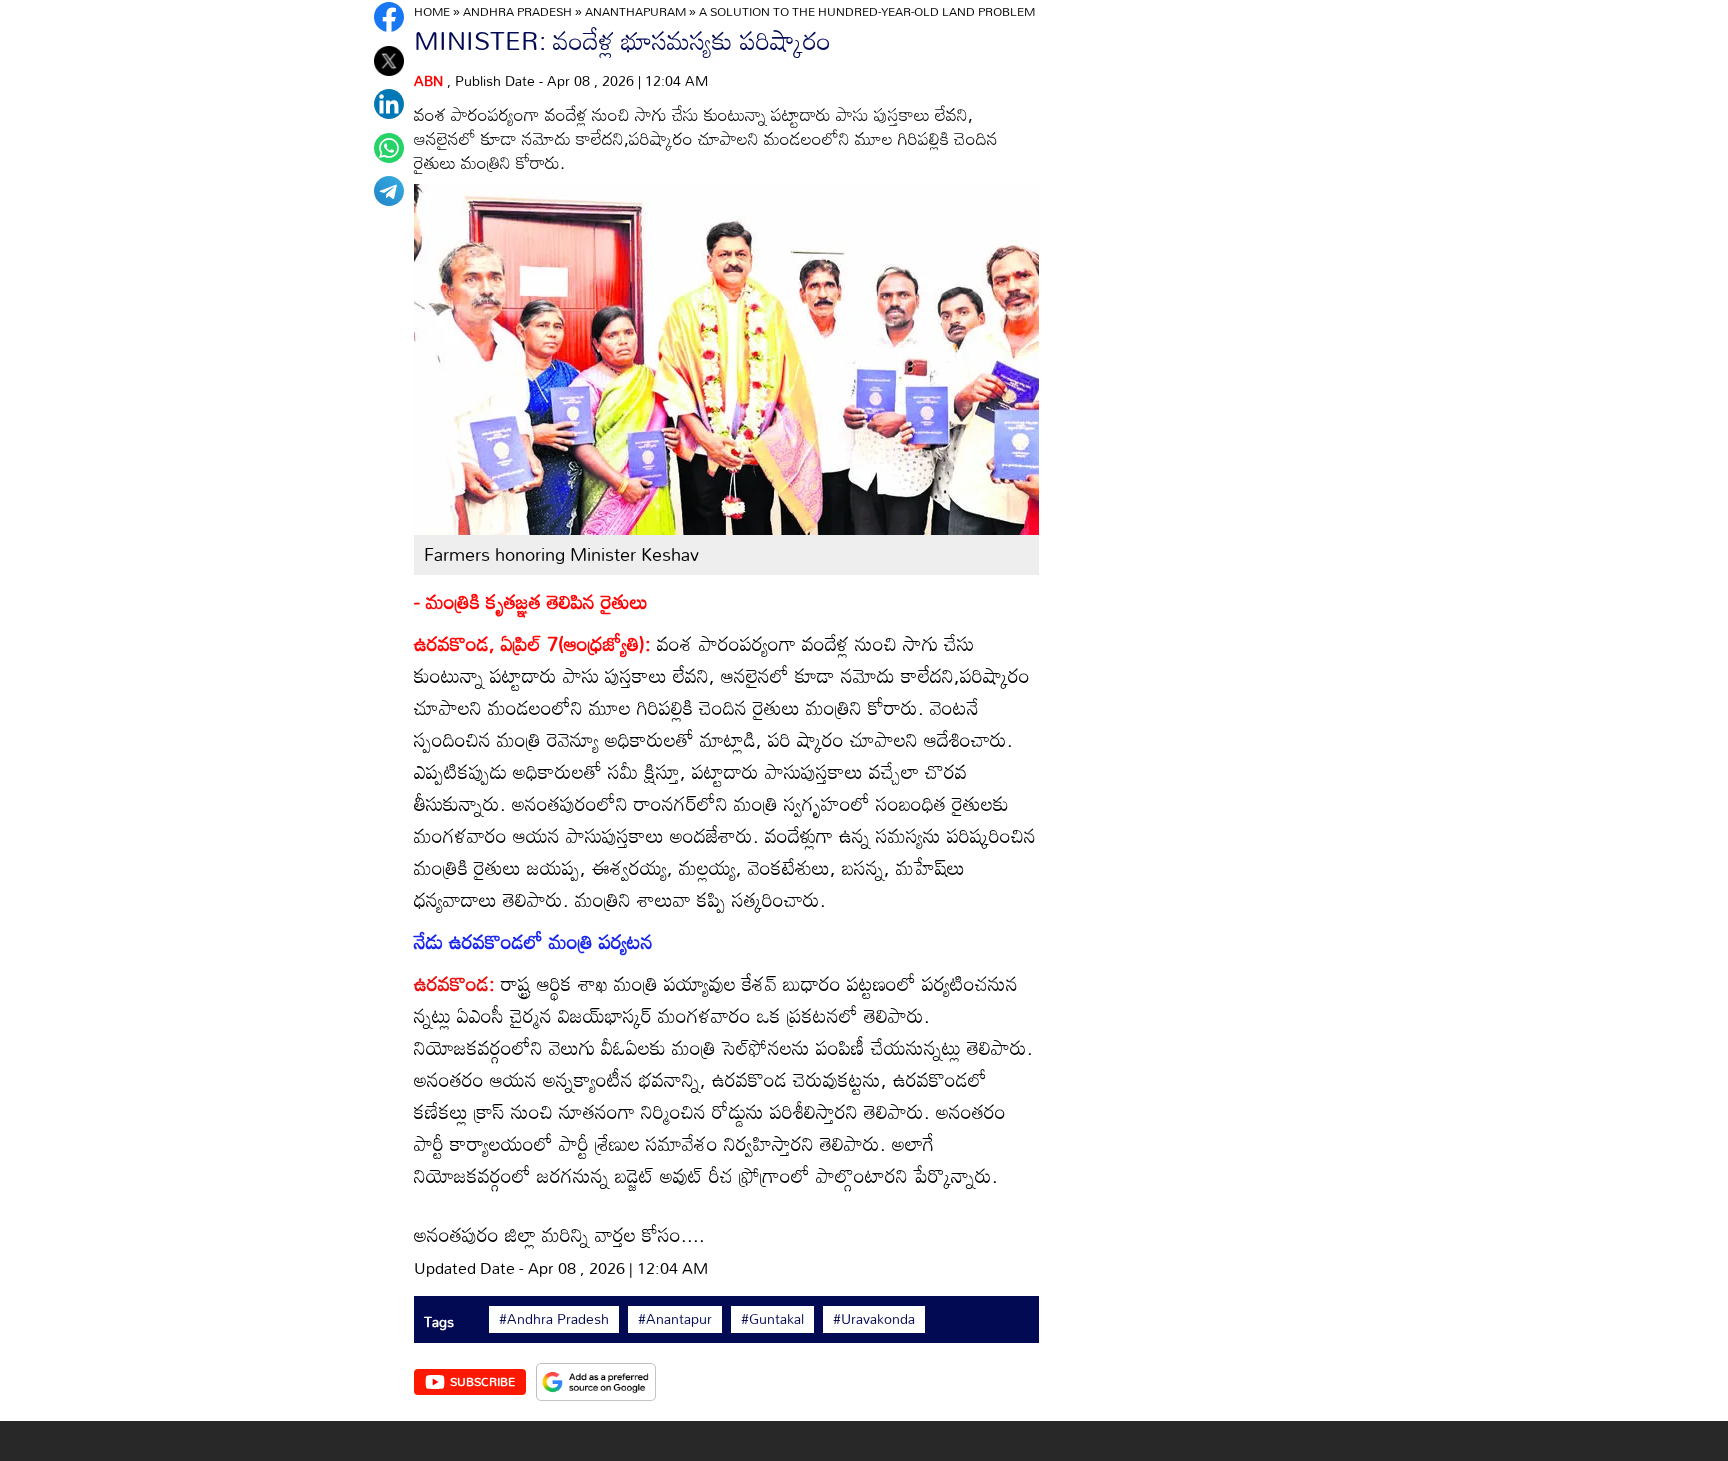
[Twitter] (389, 61)
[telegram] (389, 191)
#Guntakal (772, 1319)
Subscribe (482, 1381)
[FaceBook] (389, 17)
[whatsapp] (389, 148)
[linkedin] (389, 104)
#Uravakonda (874, 1319)
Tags (439, 1321)
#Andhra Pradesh (554, 1319)
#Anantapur (675, 1319)
